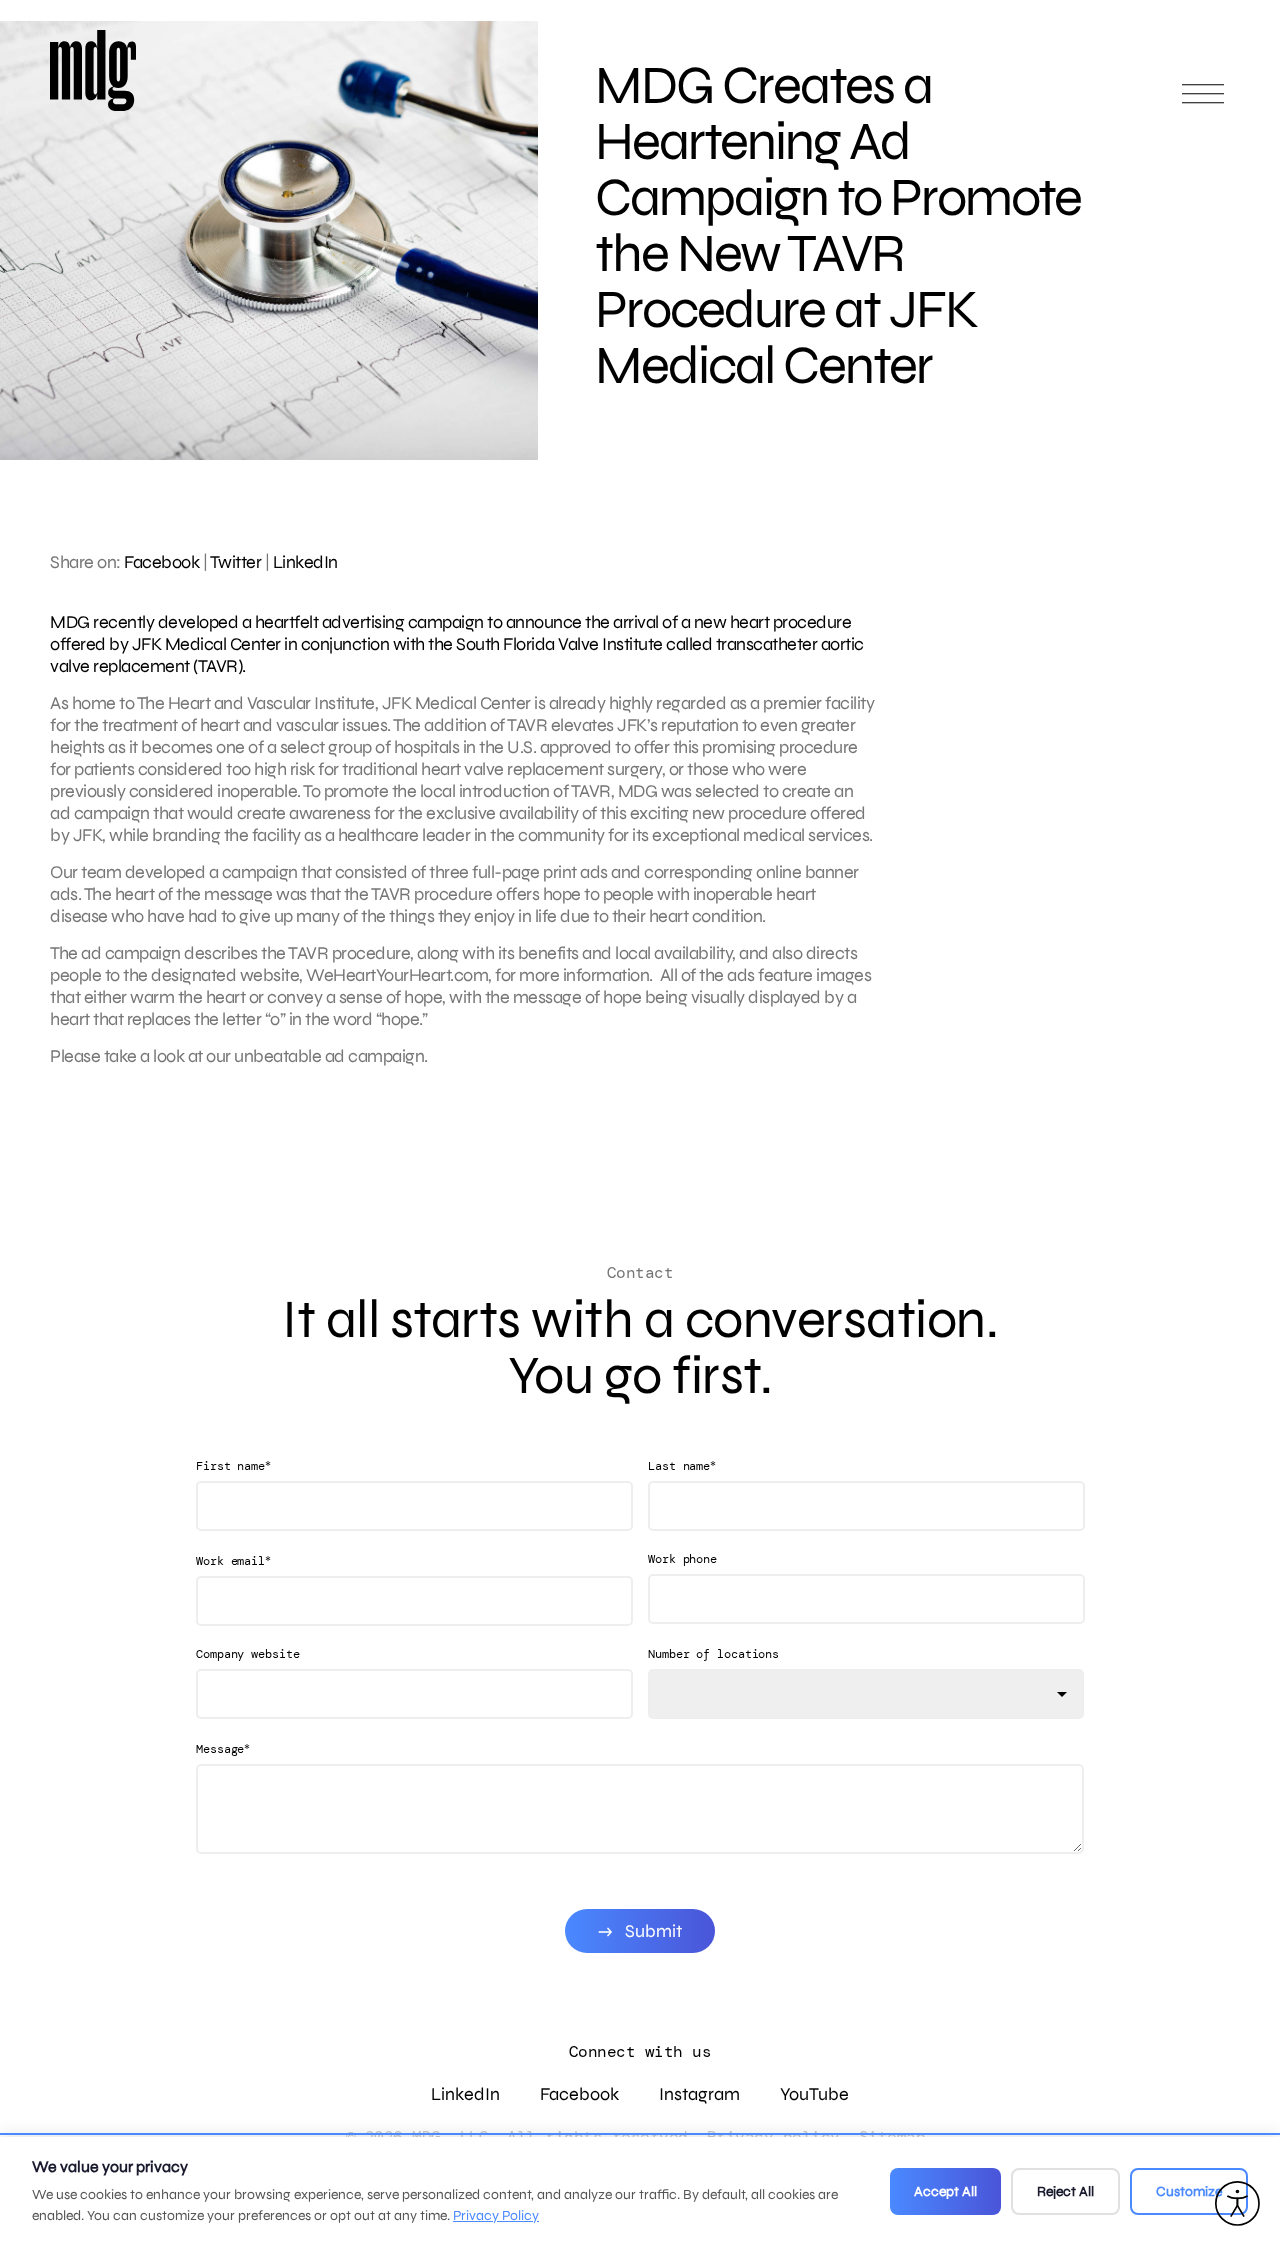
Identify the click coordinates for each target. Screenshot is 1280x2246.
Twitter (236, 562)
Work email (233, 1560)
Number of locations (713, 1654)
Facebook (161, 562)
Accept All (945, 2191)
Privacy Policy (496, 2215)
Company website (248, 1654)
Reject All (1065, 2191)
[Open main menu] (1203, 102)
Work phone (682, 1559)
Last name (682, 1465)
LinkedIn (305, 562)
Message (223, 1748)
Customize (1189, 2191)
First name (233, 1465)
